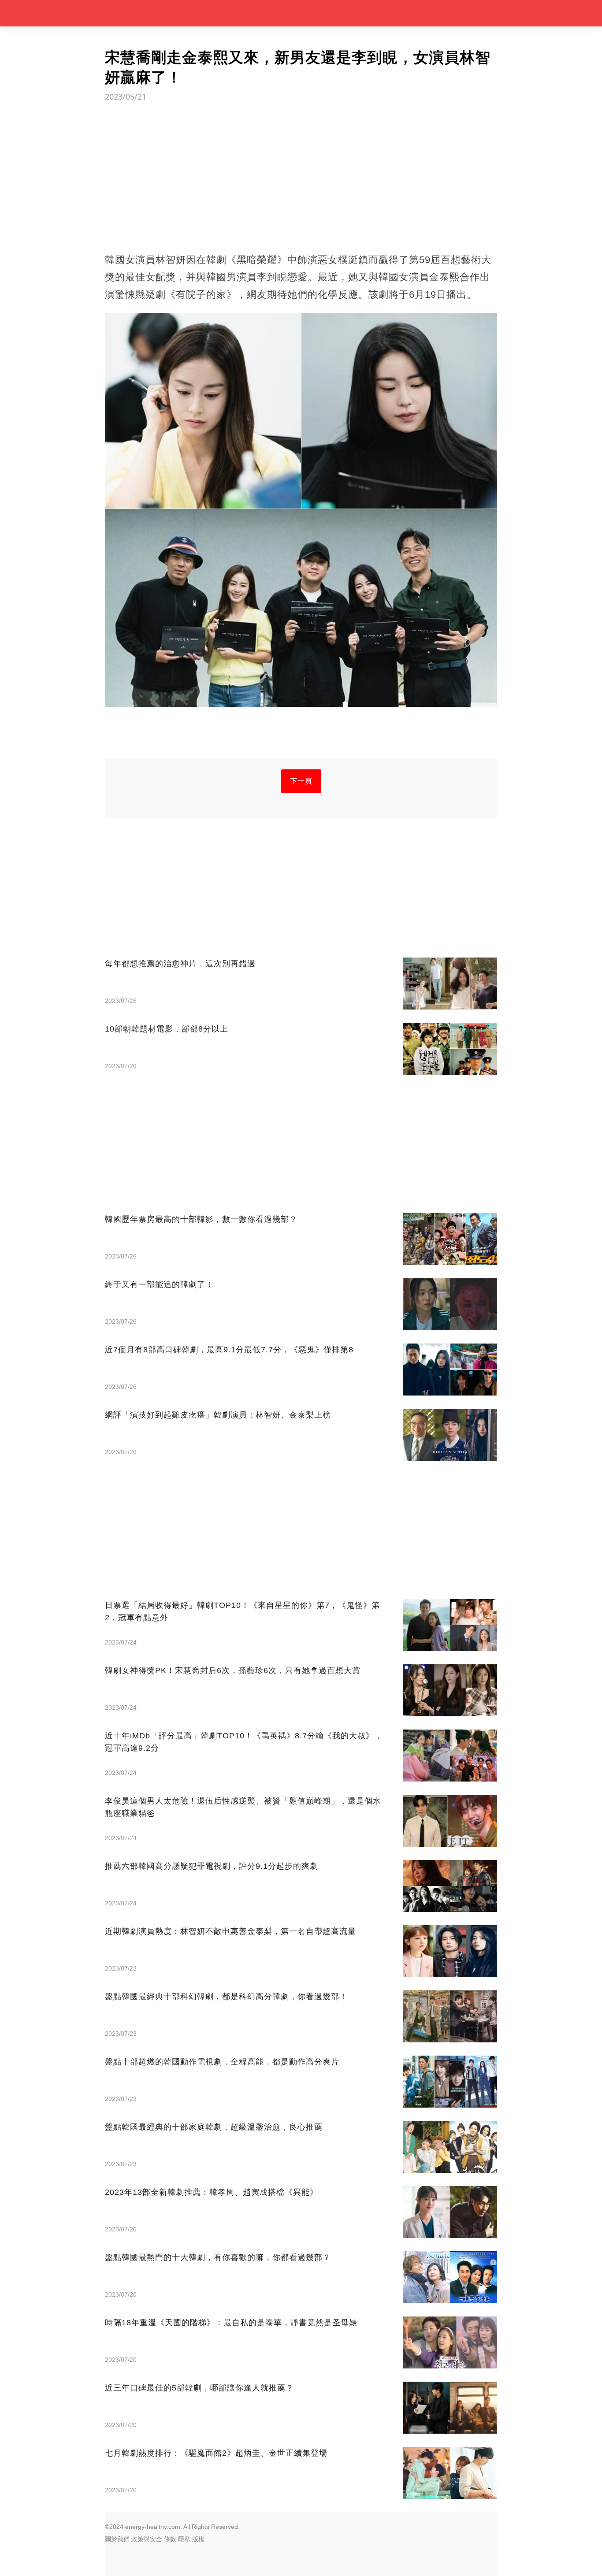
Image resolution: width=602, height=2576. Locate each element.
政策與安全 (147, 2539)
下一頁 (301, 781)
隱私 (184, 2539)
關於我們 (117, 2539)
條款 (170, 2539)
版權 (198, 2539)
